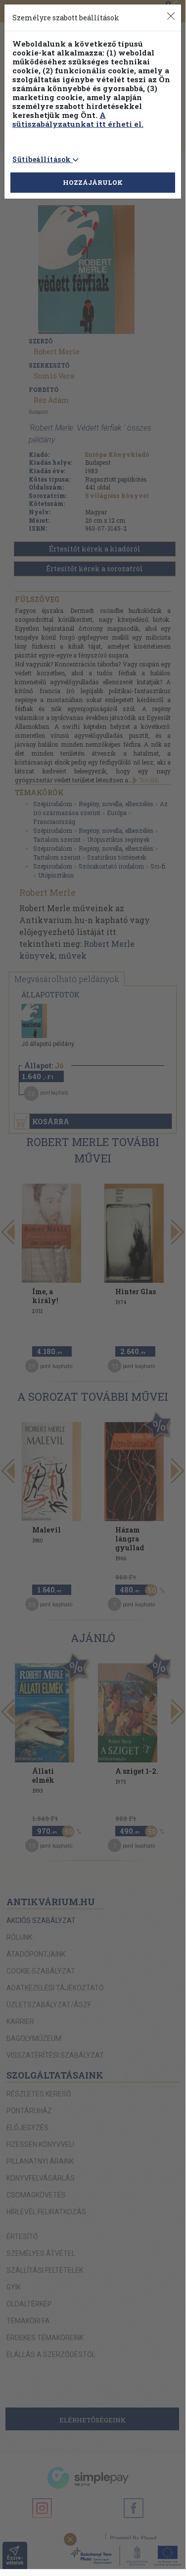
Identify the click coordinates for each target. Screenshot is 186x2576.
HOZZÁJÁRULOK (93, 182)
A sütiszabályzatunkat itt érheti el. (78, 119)
